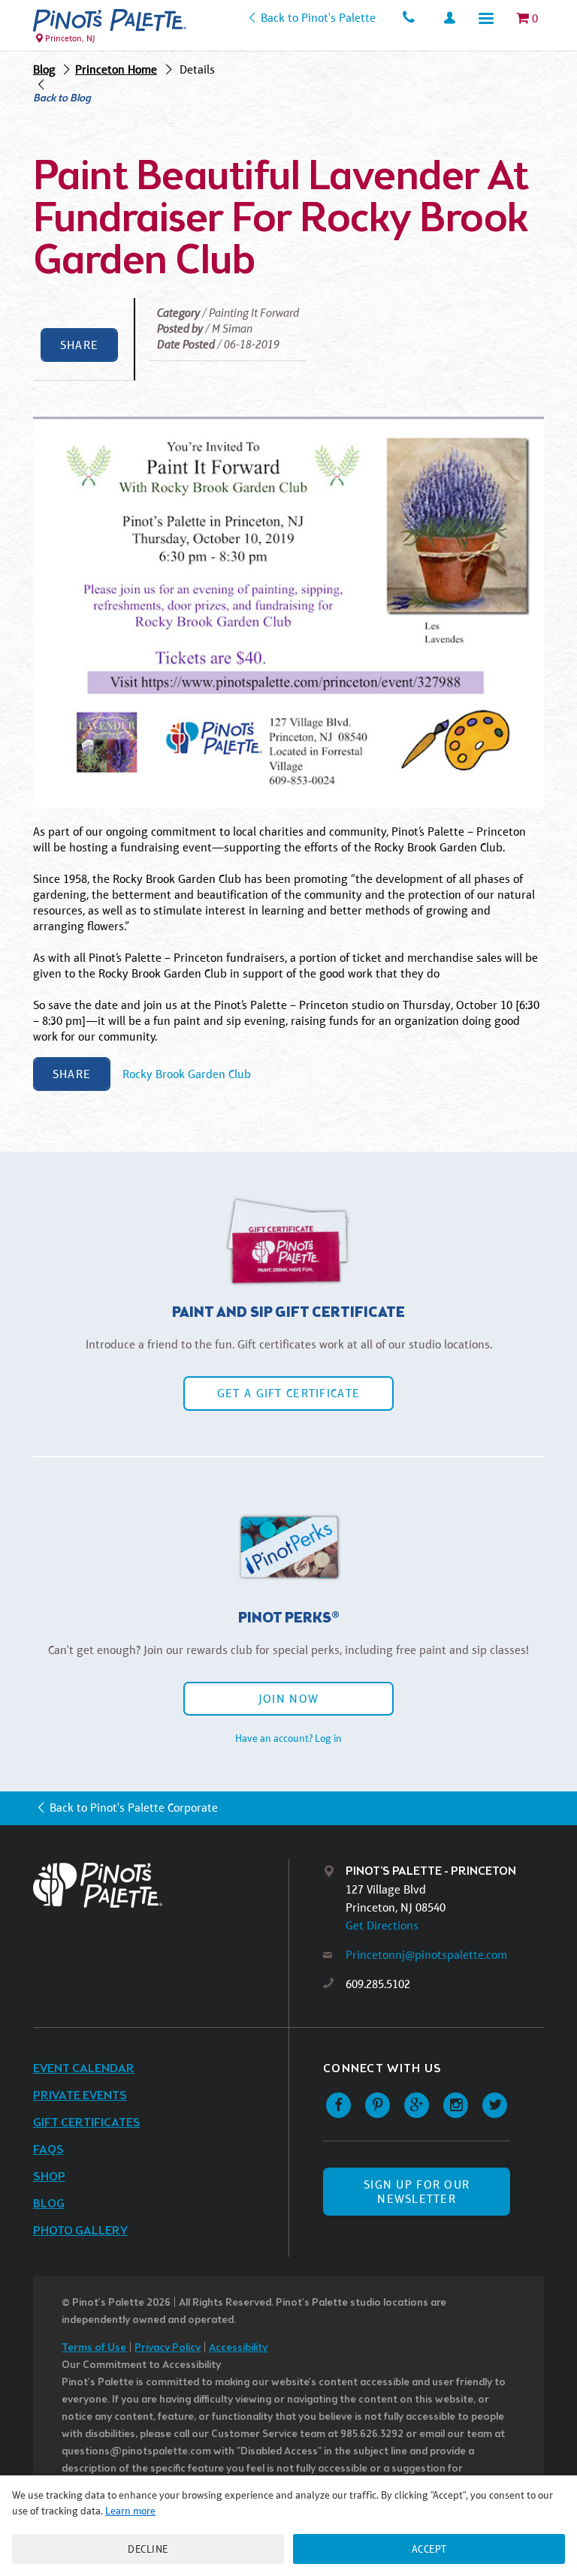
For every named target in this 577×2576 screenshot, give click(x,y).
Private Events (80, 2096)
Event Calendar (84, 2069)
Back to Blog (62, 99)
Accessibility (238, 2348)
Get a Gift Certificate (288, 1393)
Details (197, 69)
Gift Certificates (87, 2123)
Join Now (288, 1699)
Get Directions (382, 1925)
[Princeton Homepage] (110, 20)
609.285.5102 (378, 1984)
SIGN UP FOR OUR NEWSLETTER (417, 2192)
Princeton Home (116, 69)
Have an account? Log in (288, 1738)
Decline (148, 2549)
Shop (49, 2177)
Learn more (130, 2511)
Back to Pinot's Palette (318, 18)
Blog (44, 69)
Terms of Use (94, 2348)
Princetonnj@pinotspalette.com (426, 1955)
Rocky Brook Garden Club (187, 1074)
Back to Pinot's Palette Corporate (134, 1808)
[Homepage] (161, 1885)
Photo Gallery (80, 2231)
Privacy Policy (168, 2348)
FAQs (48, 2150)
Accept (429, 2549)
